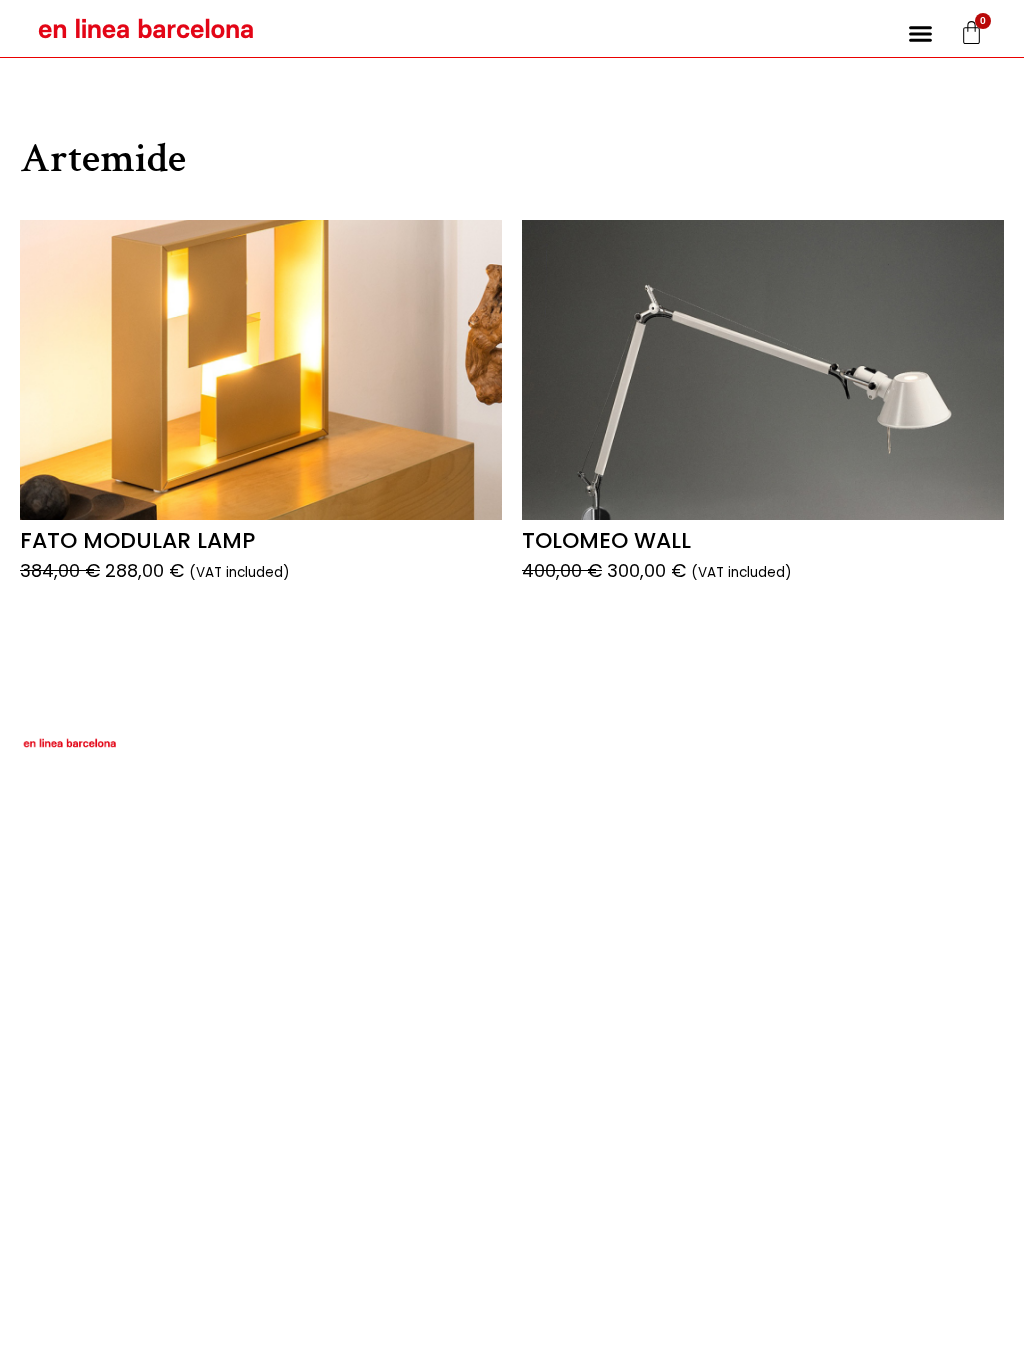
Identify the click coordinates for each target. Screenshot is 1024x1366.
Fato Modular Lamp (137, 540)
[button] (921, 34)
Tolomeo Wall (606, 540)
